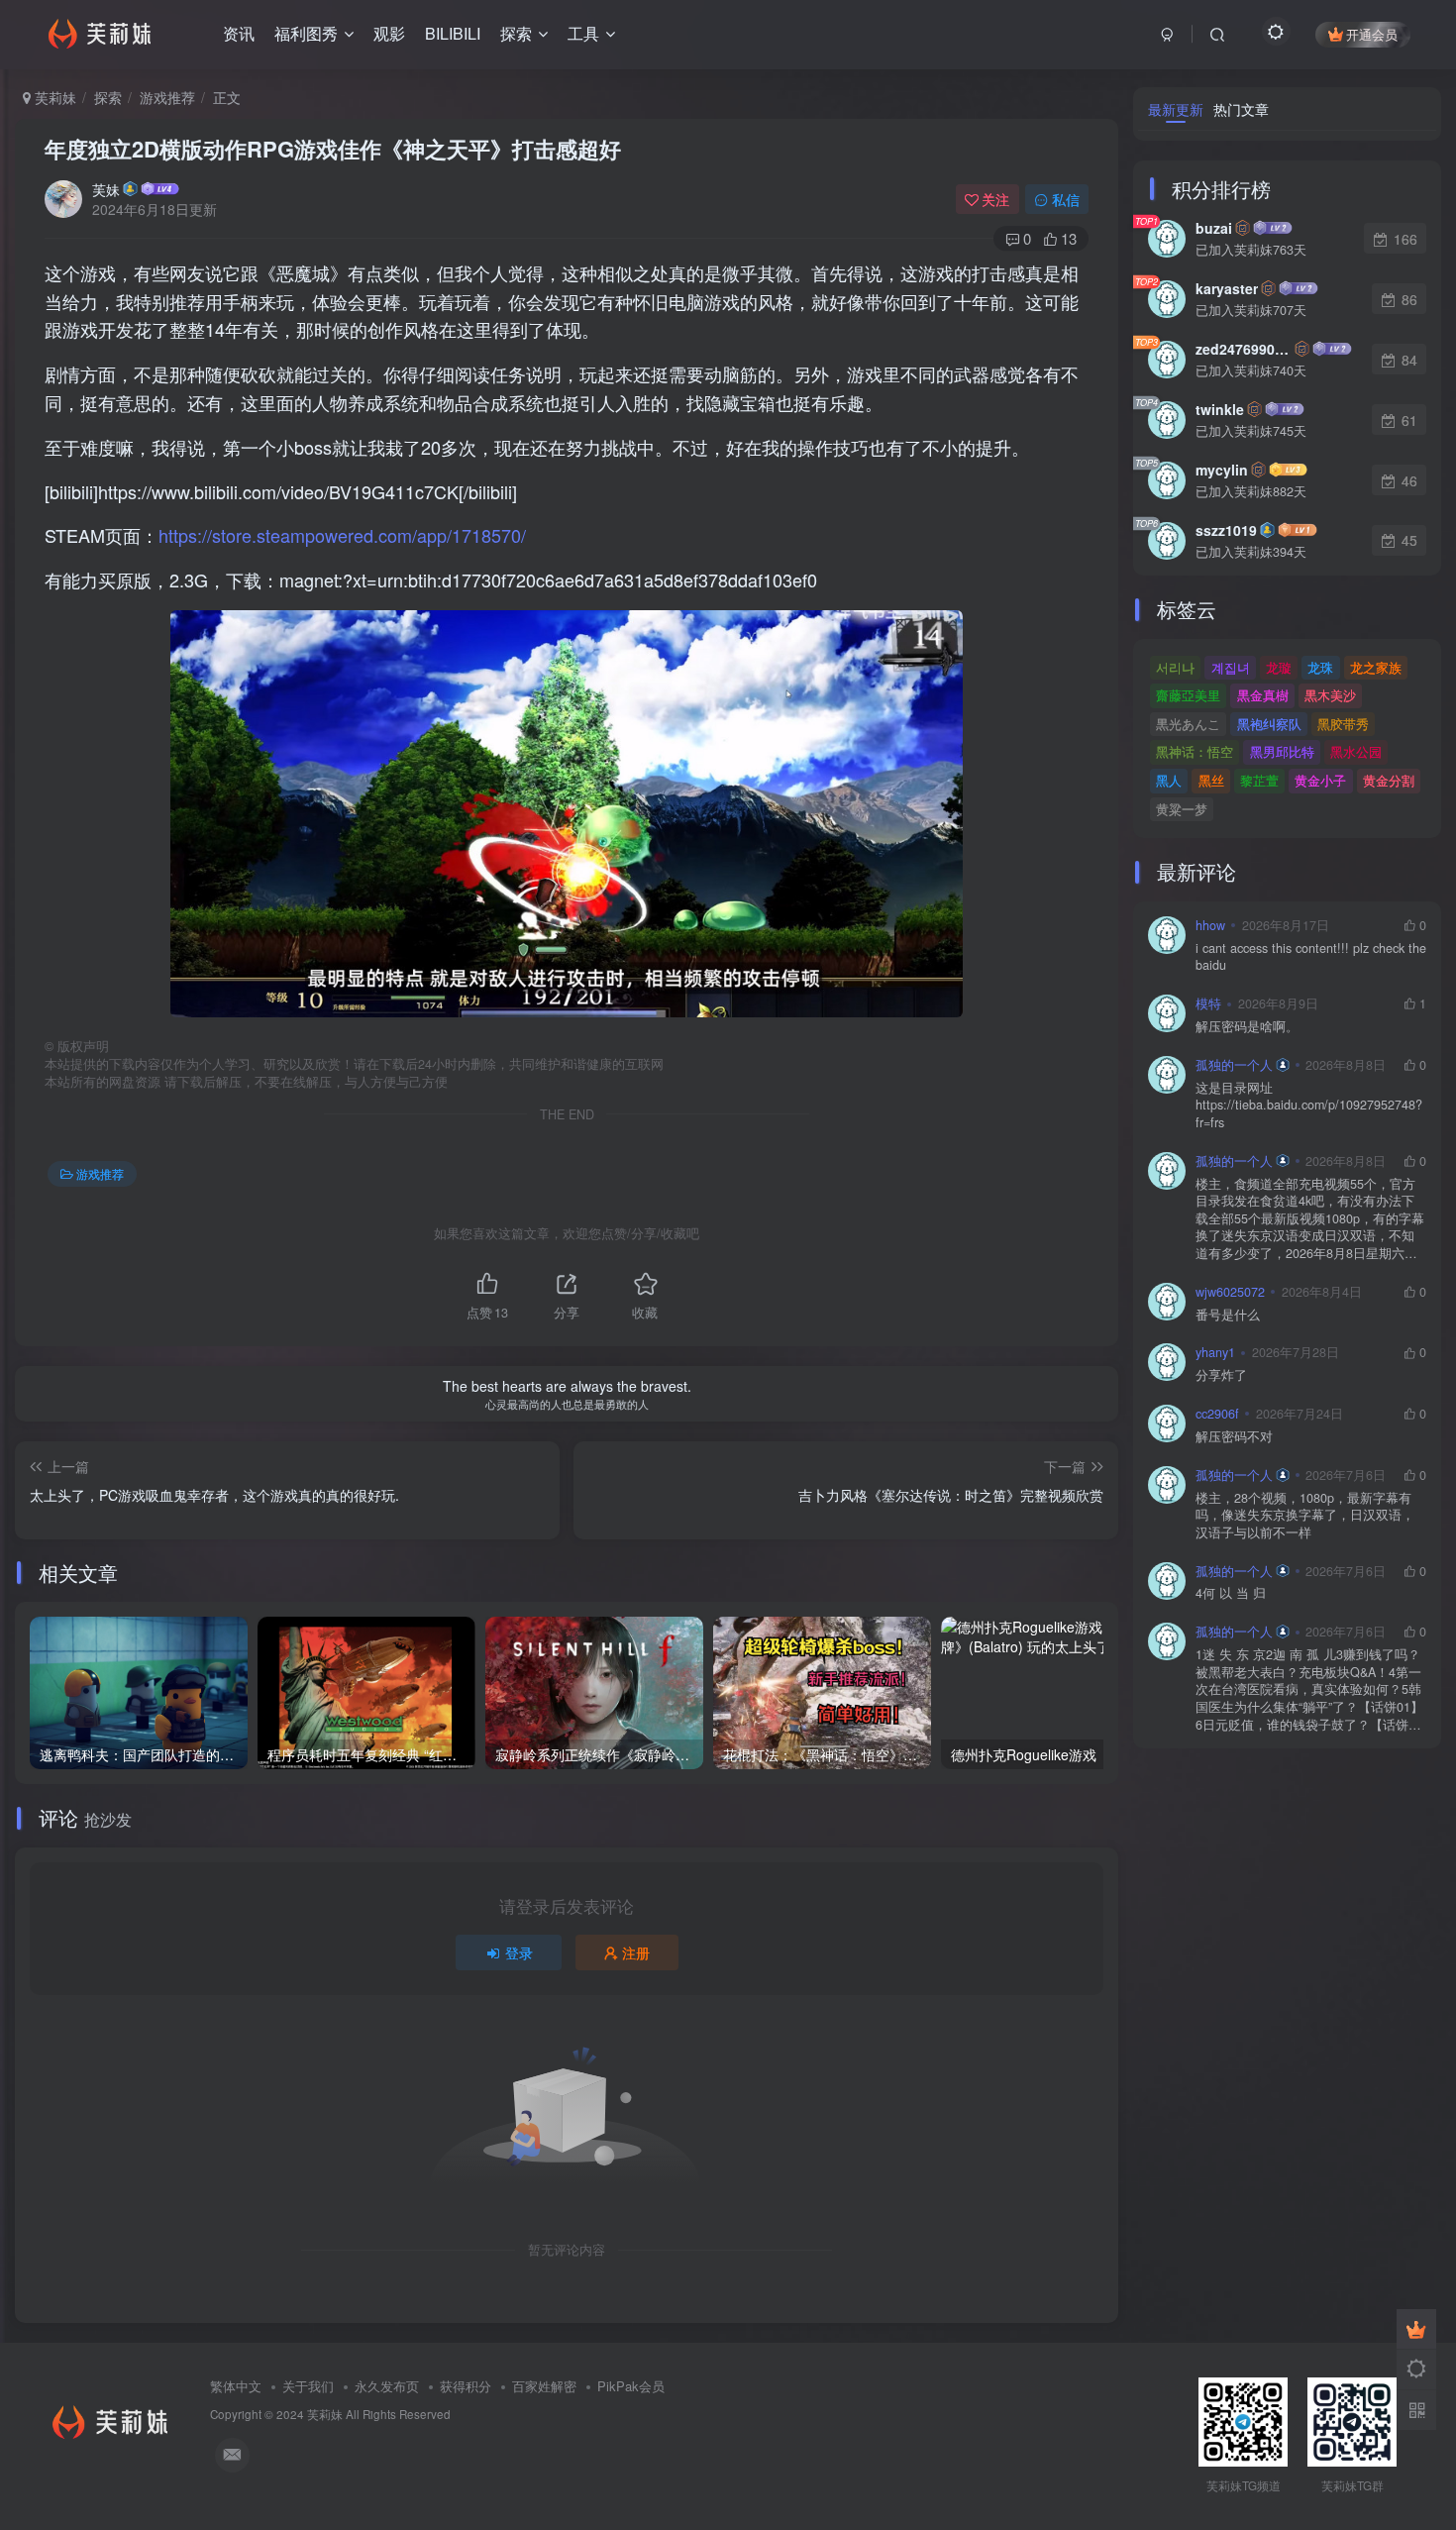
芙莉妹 (53, 97)
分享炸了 (1221, 1375)
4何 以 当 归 (1231, 1593)
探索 (516, 33)
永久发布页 (387, 2386)
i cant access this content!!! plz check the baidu (1311, 957)
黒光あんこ (1188, 724)
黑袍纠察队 (1269, 724)
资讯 (239, 33)
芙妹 (106, 189)
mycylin (1222, 470)
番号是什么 (1228, 1315)
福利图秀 (306, 33)
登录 (519, 1952)
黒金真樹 (1263, 695)
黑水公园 (1356, 751)
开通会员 (1372, 34)
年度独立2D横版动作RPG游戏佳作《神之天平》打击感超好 (333, 149)
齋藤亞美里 (1188, 695)
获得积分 (466, 2386)
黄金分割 (1389, 780)
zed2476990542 (1244, 349)
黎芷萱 (1259, 780)
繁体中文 (236, 2386)
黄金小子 (1320, 780)
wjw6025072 (1230, 1292)
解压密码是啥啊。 (1247, 1027)
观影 (389, 33)
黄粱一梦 (1182, 809)
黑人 (1169, 780)
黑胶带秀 (1343, 724)
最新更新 (1176, 109)
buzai (1214, 228)
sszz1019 (1226, 530)
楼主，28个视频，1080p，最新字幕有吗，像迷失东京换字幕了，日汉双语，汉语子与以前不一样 (1305, 1516)
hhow (1210, 925)
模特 (1208, 1003)
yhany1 (1215, 1352)
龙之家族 (1376, 667)
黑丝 (1211, 780)
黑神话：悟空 (1195, 751)
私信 (1066, 199)
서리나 (1175, 667)
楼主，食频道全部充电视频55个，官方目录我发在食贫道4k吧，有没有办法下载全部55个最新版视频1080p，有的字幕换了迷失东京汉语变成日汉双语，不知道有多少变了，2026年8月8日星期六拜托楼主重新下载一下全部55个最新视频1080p (1310, 1219)
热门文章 (1241, 109)
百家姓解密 (544, 2386)
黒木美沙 (1330, 695)
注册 (636, 1952)
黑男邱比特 (1282, 751)
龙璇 (1279, 667)
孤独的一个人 (1234, 1065)
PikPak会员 (631, 2386)
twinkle (1220, 409)
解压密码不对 (1234, 1437)
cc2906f (1217, 1414)
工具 (583, 33)
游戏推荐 (167, 97)
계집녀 (1231, 667)
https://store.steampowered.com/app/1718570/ (342, 535)
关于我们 (308, 2386)
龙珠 (1320, 667)
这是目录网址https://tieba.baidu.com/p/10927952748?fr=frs (1309, 1106)
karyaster (1227, 288)
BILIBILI (453, 33)
